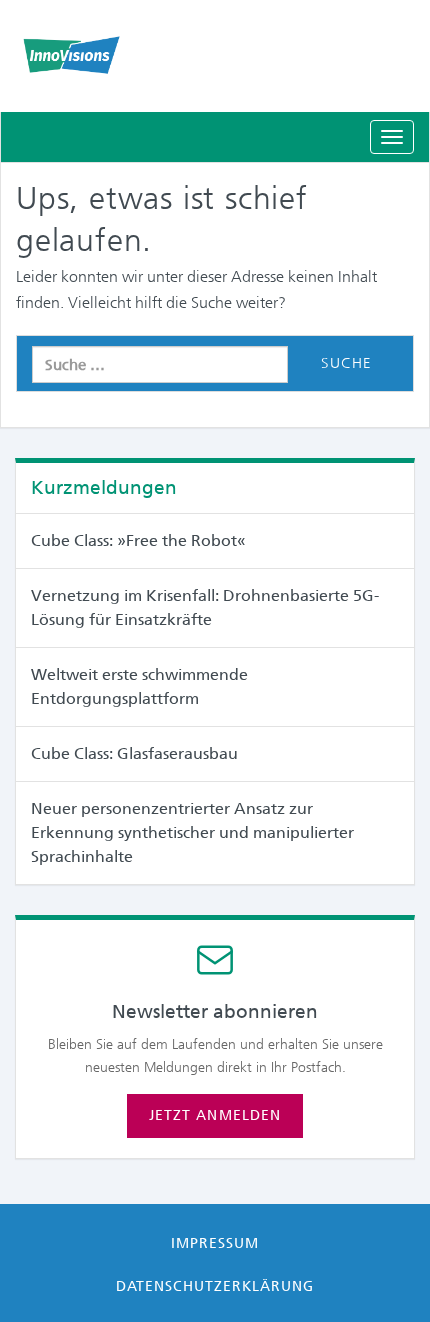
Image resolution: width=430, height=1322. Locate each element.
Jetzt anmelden (214, 1115)
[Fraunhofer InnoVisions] (215, 55)
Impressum (215, 1243)
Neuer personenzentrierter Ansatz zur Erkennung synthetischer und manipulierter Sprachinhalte (192, 832)
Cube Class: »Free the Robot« (138, 540)
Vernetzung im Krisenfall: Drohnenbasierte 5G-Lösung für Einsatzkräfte (205, 607)
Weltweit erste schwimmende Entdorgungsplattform (139, 686)
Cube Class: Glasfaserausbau (134, 753)
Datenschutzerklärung (215, 1286)
